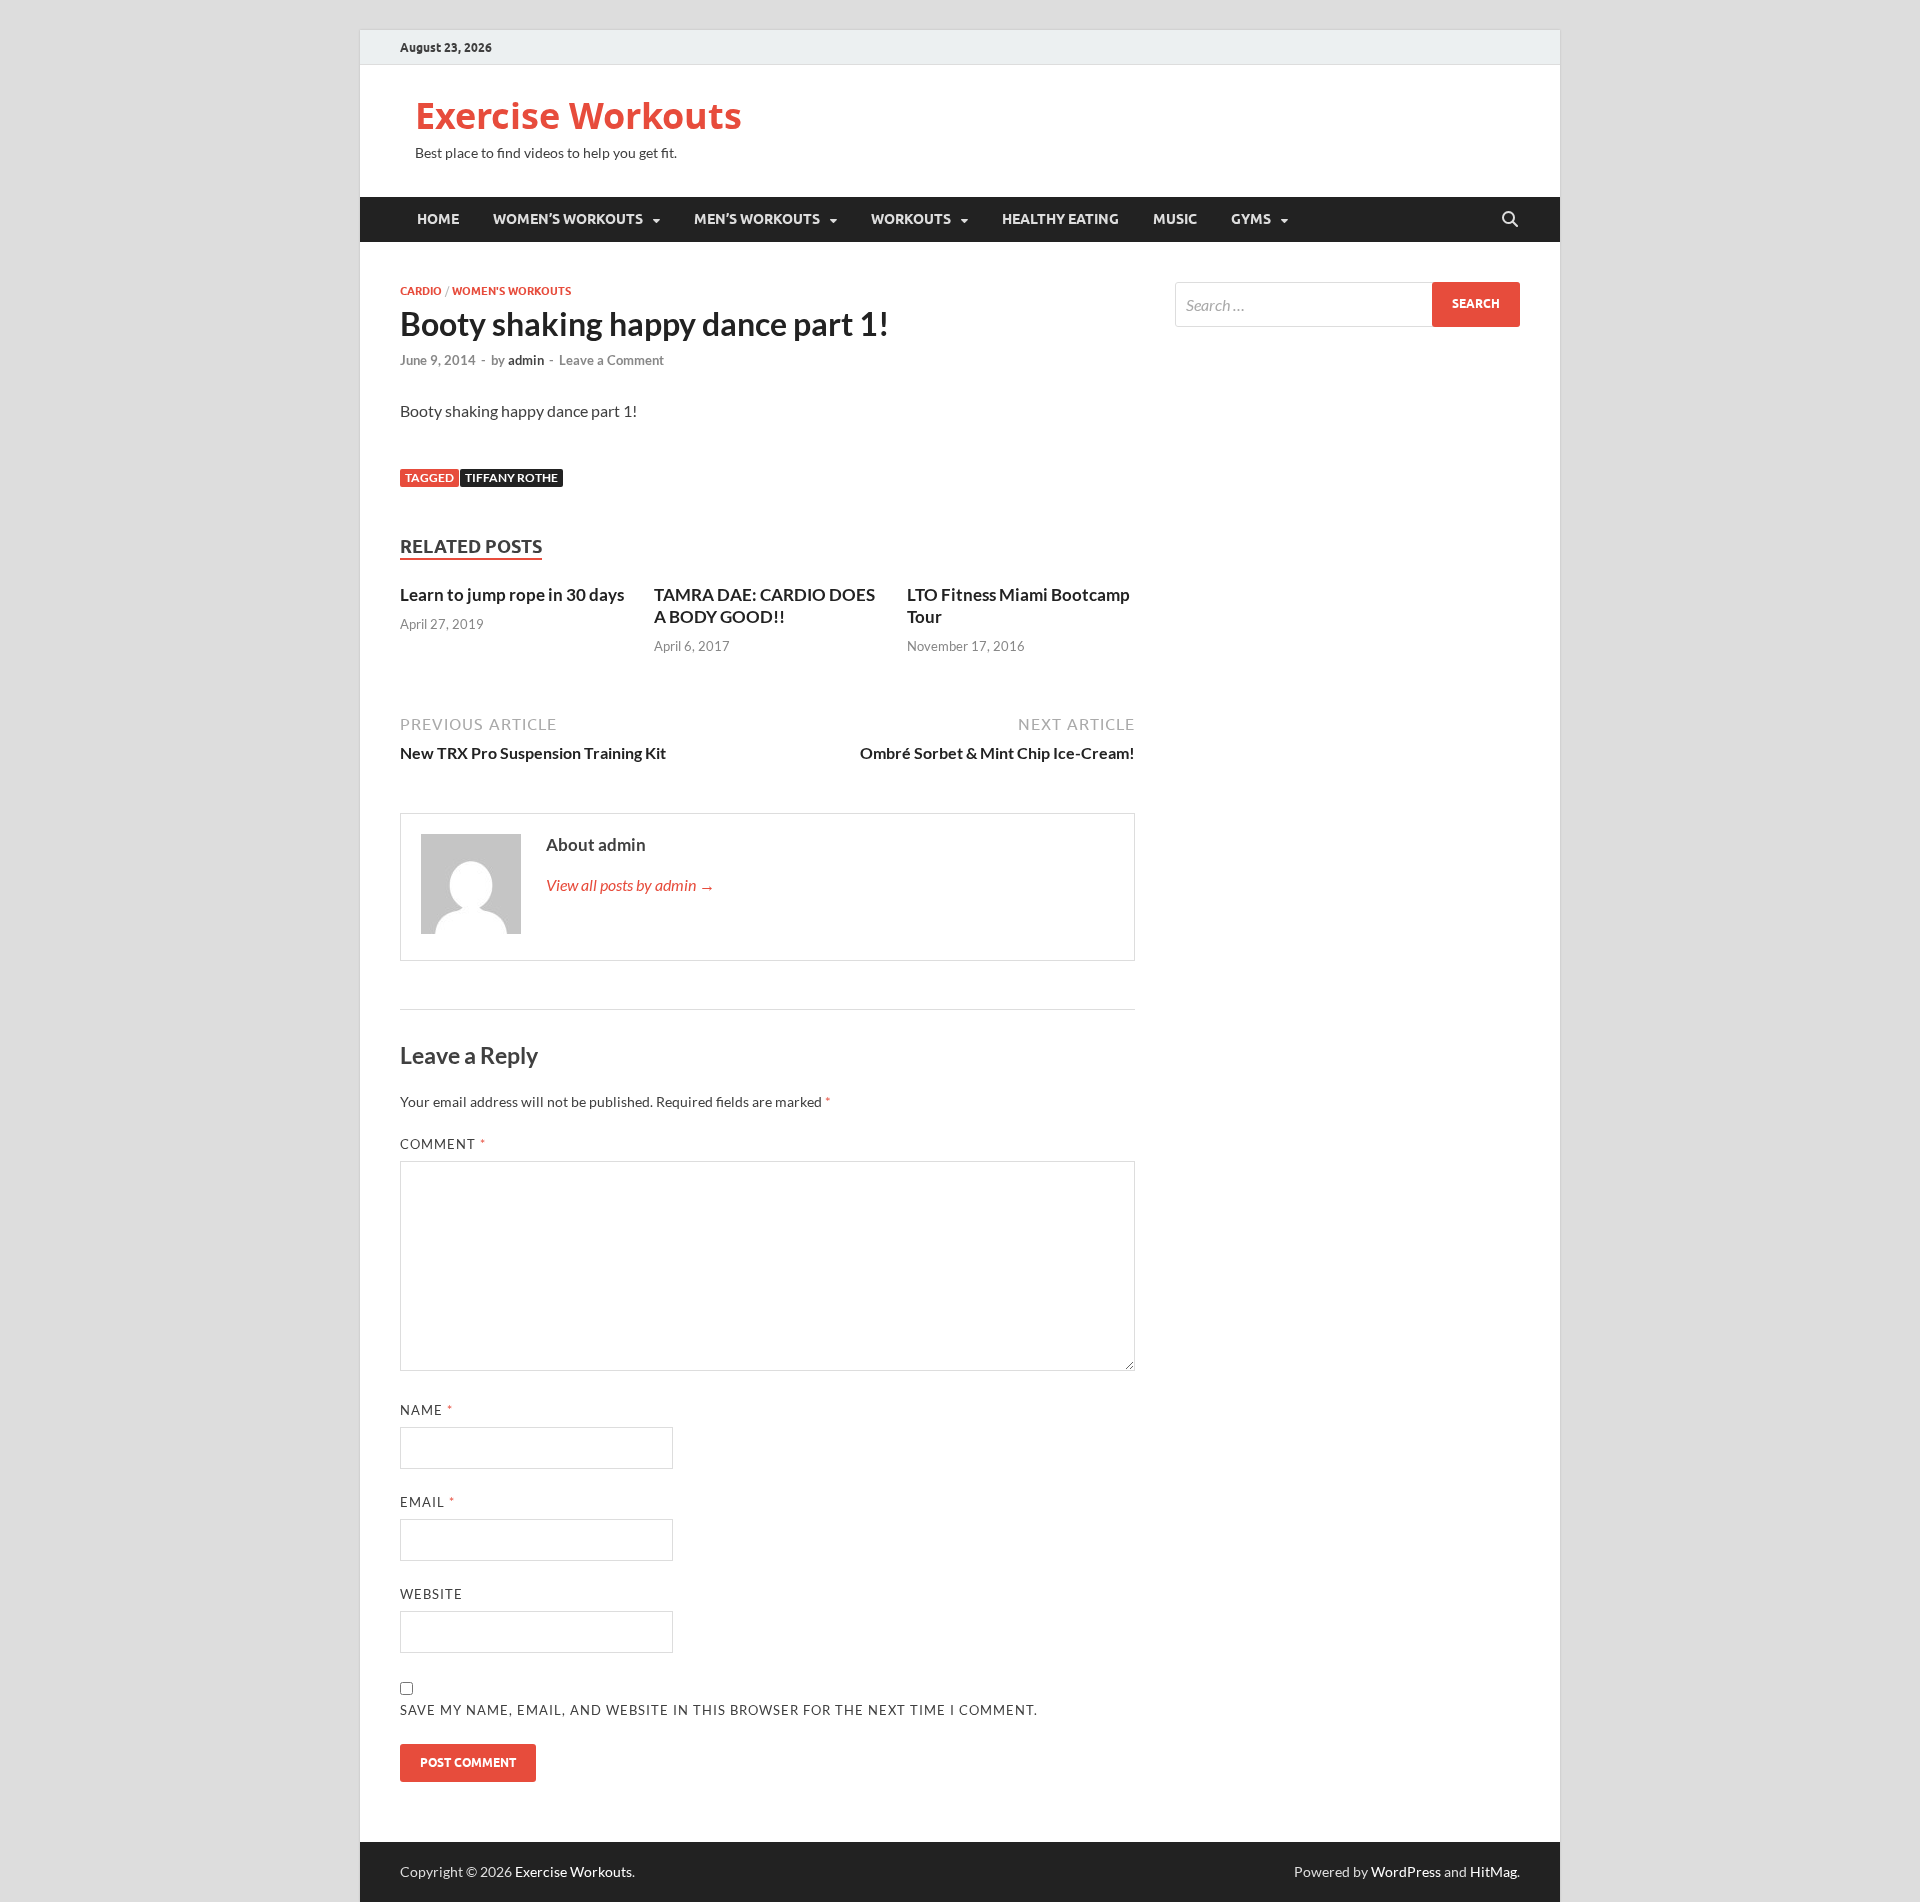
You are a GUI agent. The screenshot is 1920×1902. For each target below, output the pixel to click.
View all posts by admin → (630, 884)
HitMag (1493, 1871)
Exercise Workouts (578, 115)
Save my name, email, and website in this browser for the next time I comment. (719, 1710)
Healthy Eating (1060, 219)
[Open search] (1510, 220)
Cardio (421, 291)
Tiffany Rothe (511, 477)
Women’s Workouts (568, 219)
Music (1175, 219)
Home (438, 219)
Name (426, 1410)
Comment (443, 1144)
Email (427, 1502)
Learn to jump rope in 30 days (512, 594)
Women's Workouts (511, 291)
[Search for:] (1347, 304)
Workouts (911, 219)
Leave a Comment (611, 360)
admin (526, 360)
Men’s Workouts (757, 219)
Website (431, 1594)
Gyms (1251, 219)
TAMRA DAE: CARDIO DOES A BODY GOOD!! (764, 605)
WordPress (1406, 1871)
